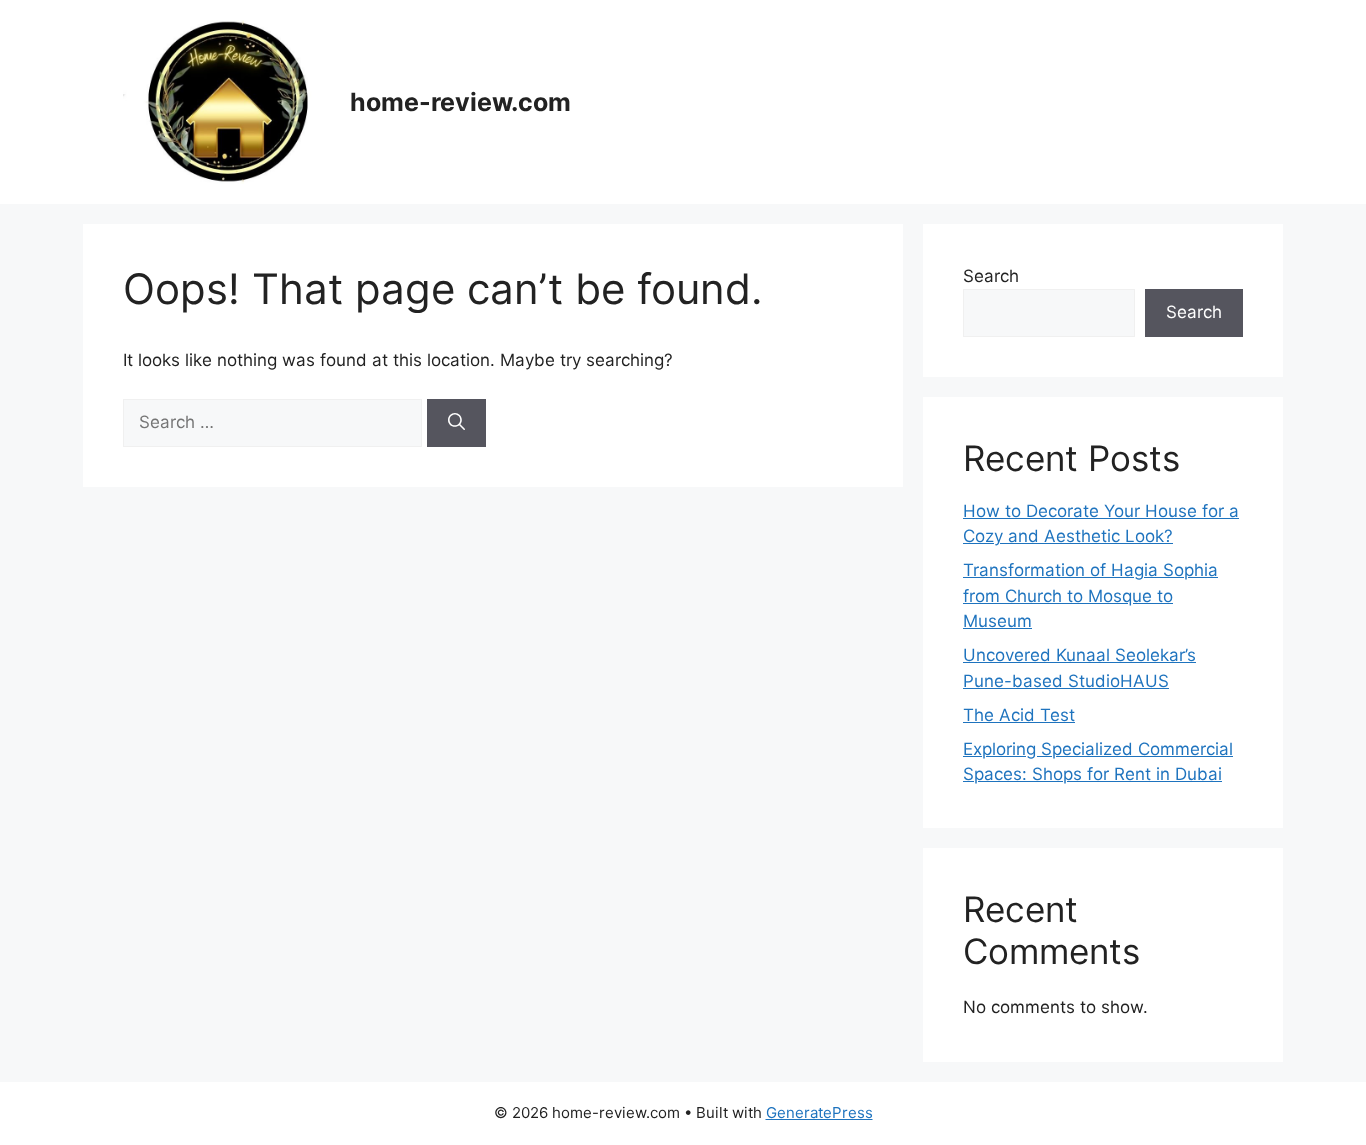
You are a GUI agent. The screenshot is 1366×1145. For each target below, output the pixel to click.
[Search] (456, 423)
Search (991, 276)
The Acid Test (1019, 715)
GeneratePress (819, 1112)
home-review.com (460, 102)
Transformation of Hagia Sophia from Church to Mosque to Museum (1090, 595)
